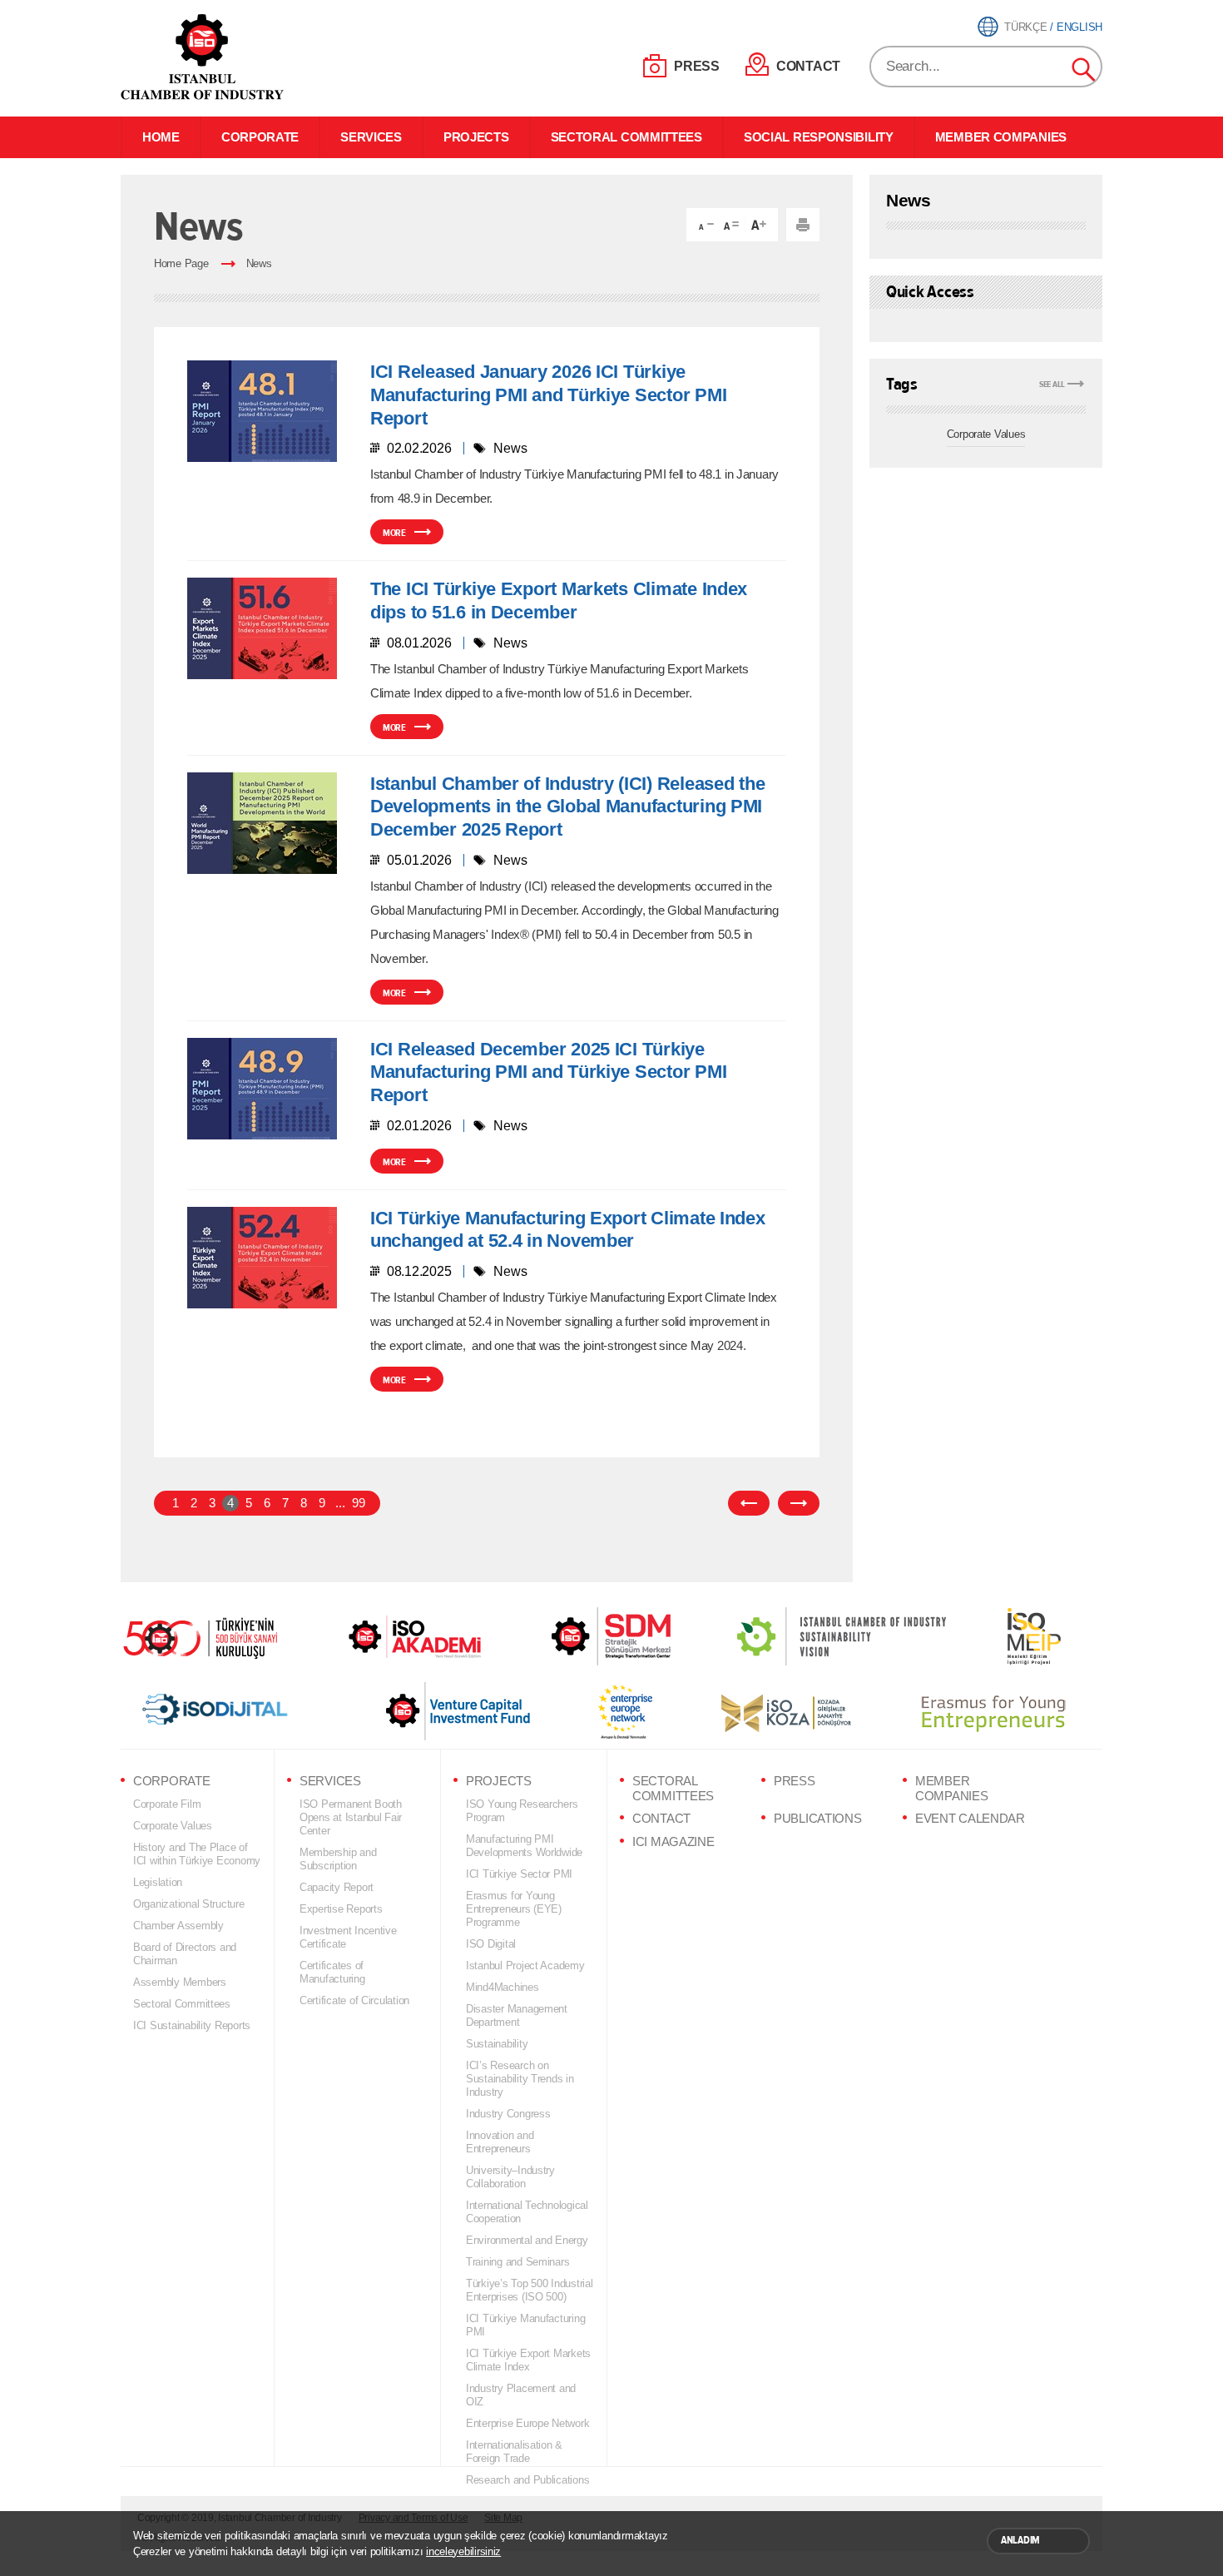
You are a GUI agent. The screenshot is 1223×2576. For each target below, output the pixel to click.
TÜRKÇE (1025, 27)
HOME (161, 137)
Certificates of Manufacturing (332, 1972)
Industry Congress (508, 2114)
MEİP (1004, 1636)
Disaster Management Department (517, 2015)
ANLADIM (1020, 2540)
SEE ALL (1052, 384)
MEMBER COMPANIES (1001, 137)
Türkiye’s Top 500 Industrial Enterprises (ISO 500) (530, 2290)
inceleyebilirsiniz (463, 2551)
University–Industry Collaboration (510, 2177)
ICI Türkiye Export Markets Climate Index (528, 2360)
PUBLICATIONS (817, 1819)
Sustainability (497, 2044)
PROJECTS (476, 137)
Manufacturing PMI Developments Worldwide (524, 1846)
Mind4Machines (503, 1987)
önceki (749, 1503)
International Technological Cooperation (527, 2212)
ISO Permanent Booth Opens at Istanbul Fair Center (351, 1817)
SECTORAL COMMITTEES (626, 137)
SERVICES (371, 137)
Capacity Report (337, 1887)
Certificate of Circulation (354, 2000)
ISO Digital (491, 1944)
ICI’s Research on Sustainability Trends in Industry (520, 2079)
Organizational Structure (189, 1904)
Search (1084, 70)
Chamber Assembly (178, 1926)
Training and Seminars (517, 2262)
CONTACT (808, 66)
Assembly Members (180, 1982)
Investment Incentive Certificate (348, 1937)
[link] (578, 1636)
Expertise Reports (341, 1909)
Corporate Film (167, 1804)
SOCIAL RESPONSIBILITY (819, 137)
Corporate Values (986, 434)
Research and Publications (527, 2480)
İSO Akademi (394, 1636)
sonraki (799, 1503)
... (340, 1503)
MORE (394, 533)
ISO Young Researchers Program (522, 1811)
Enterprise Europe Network (527, 2423)
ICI (204, 57)
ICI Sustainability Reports (192, 2025)
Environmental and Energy (527, 2240)
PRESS (697, 66)
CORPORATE (260, 137)
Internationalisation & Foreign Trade (514, 2452)
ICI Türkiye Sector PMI (519, 1874)
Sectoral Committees (182, 2004)
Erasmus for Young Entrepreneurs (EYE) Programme (514, 1909)
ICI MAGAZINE (673, 1842)
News (259, 263)
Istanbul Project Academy (525, 1966)
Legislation (158, 1882)
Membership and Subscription (338, 1859)
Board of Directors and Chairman (185, 1954)
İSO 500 (212, 1636)
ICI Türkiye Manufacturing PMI (525, 2325)
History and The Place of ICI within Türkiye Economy (197, 1854)
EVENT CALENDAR (970, 1819)
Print (803, 225)
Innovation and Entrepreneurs (500, 2142)
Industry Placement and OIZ (521, 2395)
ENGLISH (1079, 27)
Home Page (181, 263)
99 (358, 1503)
